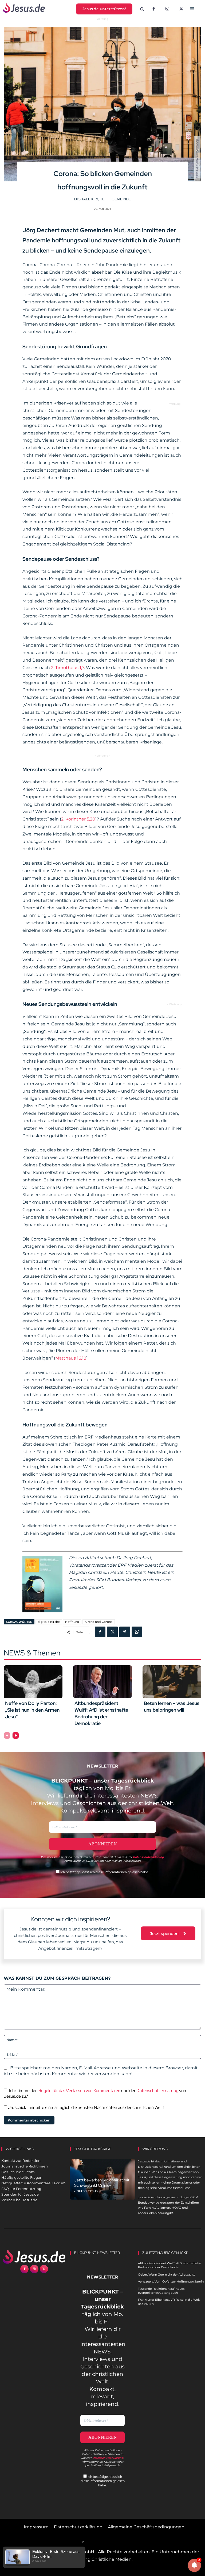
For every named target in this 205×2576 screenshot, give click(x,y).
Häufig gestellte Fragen (22, 2177)
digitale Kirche (89, 199)
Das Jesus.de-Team (18, 2172)
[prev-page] (7, 1735)
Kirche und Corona (99, 1622)
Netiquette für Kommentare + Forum (33, 2183)
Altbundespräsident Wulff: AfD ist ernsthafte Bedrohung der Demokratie (101, 1713)
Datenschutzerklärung (157, 2091)
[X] (181, 9)
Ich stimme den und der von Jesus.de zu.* (95, 2093)
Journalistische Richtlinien (25, 2166)
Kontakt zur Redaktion (21, 2161)
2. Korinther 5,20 (78, 819)
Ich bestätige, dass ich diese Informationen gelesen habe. (104, 1872)
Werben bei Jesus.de (19, 2200)
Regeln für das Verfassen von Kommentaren (79, 2091)
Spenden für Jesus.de (20, 2194)
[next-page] (16, 1735)
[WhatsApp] (137, 1632)
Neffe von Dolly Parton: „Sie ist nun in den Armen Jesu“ (32, 1710)
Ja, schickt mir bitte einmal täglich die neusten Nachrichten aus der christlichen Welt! (85, 2107)
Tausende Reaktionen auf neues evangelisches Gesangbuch (161, 2291)
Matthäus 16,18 (71, 1358)
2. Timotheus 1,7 (68, 668)
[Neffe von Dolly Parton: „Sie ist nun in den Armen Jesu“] (33, 1682)
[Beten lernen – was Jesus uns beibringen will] (172, 1682)
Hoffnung (72, 1622)
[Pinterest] (125, 1632)
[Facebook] (154, 9)
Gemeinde (121, 199)
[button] (142, 9)
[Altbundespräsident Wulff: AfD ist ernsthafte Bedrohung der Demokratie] (102, 1682)
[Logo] (34, 2257)
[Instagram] (167, 9)
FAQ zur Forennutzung (21, 2189)
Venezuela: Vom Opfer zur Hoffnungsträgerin (171, 2281)
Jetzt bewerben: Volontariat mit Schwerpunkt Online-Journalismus (102, 2185)
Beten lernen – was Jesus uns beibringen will (172, 1707)
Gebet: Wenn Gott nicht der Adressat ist (166, 2274)
